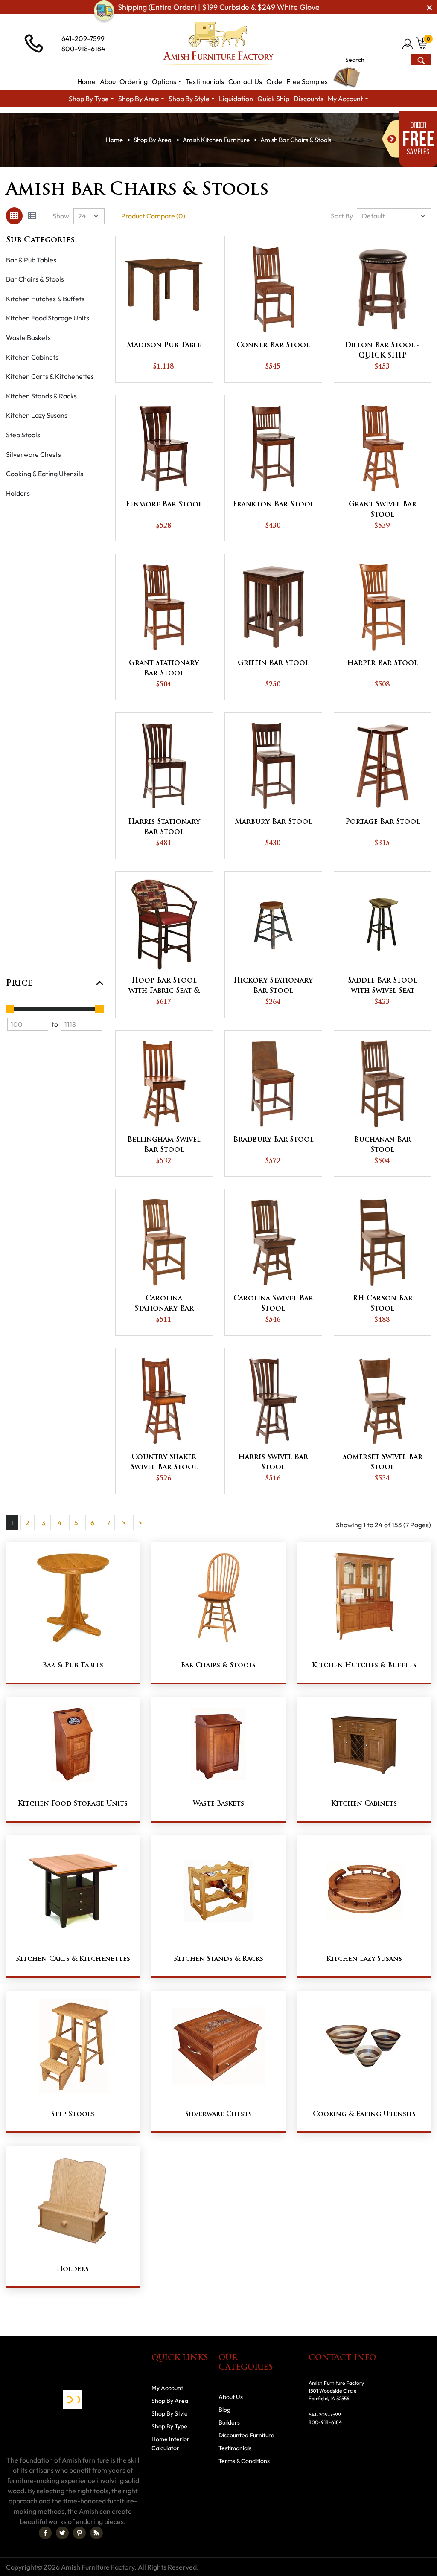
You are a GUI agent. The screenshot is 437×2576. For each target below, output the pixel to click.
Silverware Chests (34, 454)
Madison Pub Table (164, 346)
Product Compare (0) (153, 216)
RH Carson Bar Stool (383, 1304)
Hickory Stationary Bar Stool (273, 986)
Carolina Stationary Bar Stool (164, 1305)
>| (141, 1523)
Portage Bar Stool (383, 822)
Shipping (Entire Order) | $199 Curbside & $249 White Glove (219, 7)
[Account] (408, 44)
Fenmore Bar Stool (164, 505)
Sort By (342, 216)
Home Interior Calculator (170, 2444)
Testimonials (235, 2448)
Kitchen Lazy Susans (37, 415)
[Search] (421, 60)
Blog (224, 2410)
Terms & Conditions (244, 2461)
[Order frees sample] (410, 139)
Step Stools (23, 435)
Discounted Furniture (246, 2435)
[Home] (114, 140)
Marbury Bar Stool (273, 822)
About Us (231, 2397)
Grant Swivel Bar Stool (383, 510)
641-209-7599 (83, 38)
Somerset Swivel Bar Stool (383, 1462)
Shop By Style (170, 2413)
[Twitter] (62, 2533)
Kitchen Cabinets (32, 357)
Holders (18, 493)
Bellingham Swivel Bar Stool (164, 1145)
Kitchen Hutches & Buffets (45, 299)
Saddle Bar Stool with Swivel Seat (382, 986)
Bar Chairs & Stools (35, 279)
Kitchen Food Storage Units (48, 318)
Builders (229, 2422)
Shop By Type (169, 2426)
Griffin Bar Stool (273, 663)
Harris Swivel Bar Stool (273, 1462)
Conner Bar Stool (273, 346)
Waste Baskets (28, 337)
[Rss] (96, 2533)
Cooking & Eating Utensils (45, 474)
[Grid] (14, 216)
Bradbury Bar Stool (273, 1140)
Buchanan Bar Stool (382, 1145)
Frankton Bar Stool (273, 505)
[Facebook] (45, 2533)
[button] (167, 81)
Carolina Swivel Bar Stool (273, 1304)
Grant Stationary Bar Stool (164, 669)
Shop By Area (153, 140)
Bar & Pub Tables (31, 260)
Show (61, 216)
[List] (32, 216)
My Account (167, 2388)
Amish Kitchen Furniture (216, 140)
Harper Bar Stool (382, 663)
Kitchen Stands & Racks (41, 396)
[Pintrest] (79, 2533)
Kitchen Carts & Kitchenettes (50, 376)
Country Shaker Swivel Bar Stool (164, 1462)
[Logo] (218, 44)
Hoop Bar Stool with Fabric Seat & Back (164, 987)
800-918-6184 (83, 49)
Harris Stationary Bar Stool (164, 827)
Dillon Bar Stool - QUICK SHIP (382, 351)
